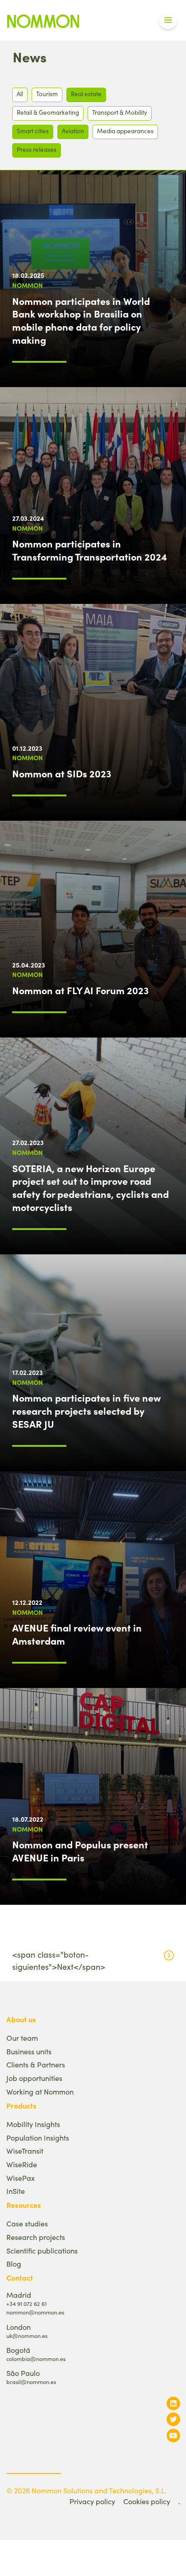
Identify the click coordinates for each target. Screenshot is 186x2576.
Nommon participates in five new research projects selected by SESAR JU (86, 1411)
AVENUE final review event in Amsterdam (77, 1634)
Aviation (73, 131)
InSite (16, 2191)
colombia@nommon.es (36, 2359)
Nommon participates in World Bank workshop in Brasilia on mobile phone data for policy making (81, 320)
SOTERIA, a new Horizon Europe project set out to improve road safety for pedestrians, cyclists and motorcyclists (91, 1187)
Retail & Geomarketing (48, 112)
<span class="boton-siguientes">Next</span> (59, 1961)
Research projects (36, 2237)
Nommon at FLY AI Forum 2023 (80, 990)
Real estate (86, 94)
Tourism (47, 94)
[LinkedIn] (173, 2403)
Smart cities (33, 131)
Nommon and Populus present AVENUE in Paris (80, 1851)
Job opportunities (34, 2078)
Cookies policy (147, 2501)
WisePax (21, 2178)
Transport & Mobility (120, 112)
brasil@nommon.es (31, 2382)
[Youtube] (173, 2435)
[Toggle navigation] (168, 20)
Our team (22, 2038)
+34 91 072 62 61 (26, 2303)
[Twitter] (173, 2419)
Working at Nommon (40, 2092)
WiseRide (22, 2164)
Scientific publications (42, 2251)
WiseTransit (25, 2151)
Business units (29, 2051)
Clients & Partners (36, 2064)
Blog (14, 2264)
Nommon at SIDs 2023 (62, 773)
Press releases (37, 149)
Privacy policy (92, 2501)
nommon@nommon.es (35, 2312)
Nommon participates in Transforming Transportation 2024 (90, 550)
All (20, 94)
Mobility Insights (33, 2124)
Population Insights (38, 2138)
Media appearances (125, 131)
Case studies (27, 2223)
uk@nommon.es (27, 2335)
